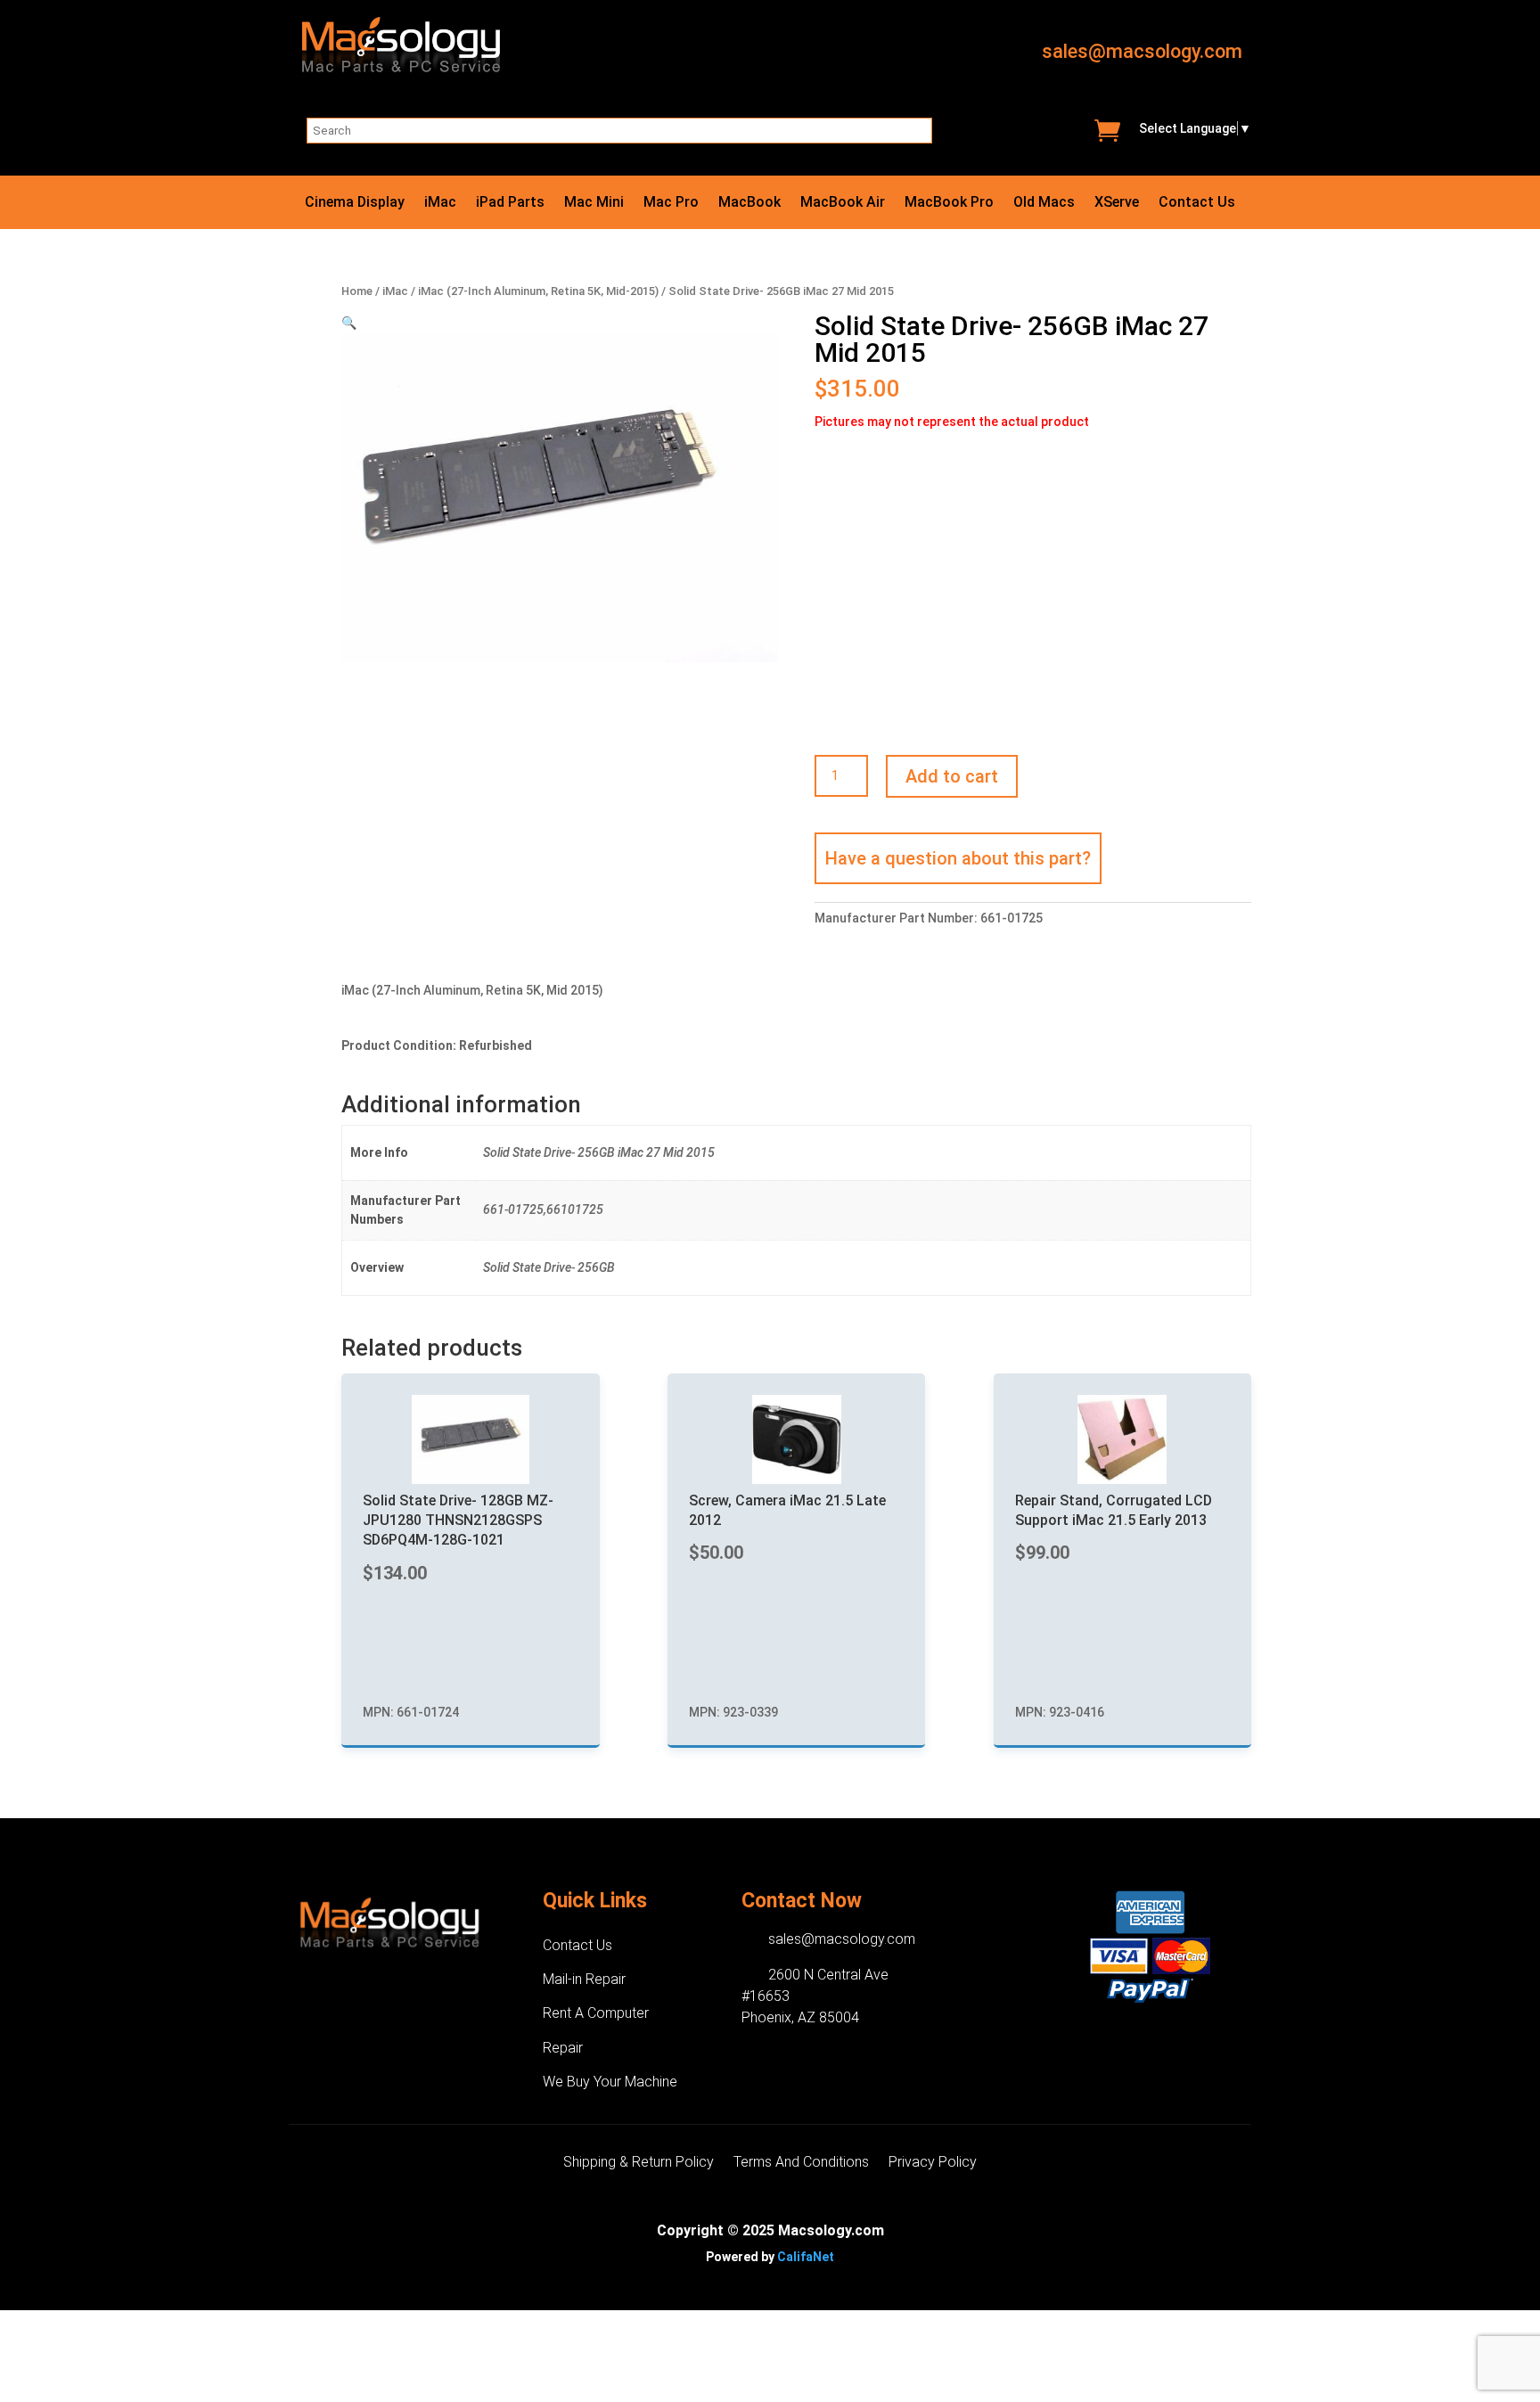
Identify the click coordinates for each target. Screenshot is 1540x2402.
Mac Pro (671, 203)
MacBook (750, 203)
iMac (440, 203)
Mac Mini (594, 203)
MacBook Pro (949, 203)
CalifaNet (806, 2257)
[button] (349, 323)
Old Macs (1044, 203)
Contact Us (1197, 203)
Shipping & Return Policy (639, 2163)
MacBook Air (843, 203)
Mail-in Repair (584, 1979)
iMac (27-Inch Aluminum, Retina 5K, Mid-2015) (538, 291)
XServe (1117, 203)
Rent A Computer (596, 2013)
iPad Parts (510, 203)
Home (357, 291)
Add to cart (952, 776)
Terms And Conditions (801, 2163)
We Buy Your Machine (610, 2082)
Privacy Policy (933, 2163)
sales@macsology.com (1142, 51)
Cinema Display (355, 203)
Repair (563, 2048)
